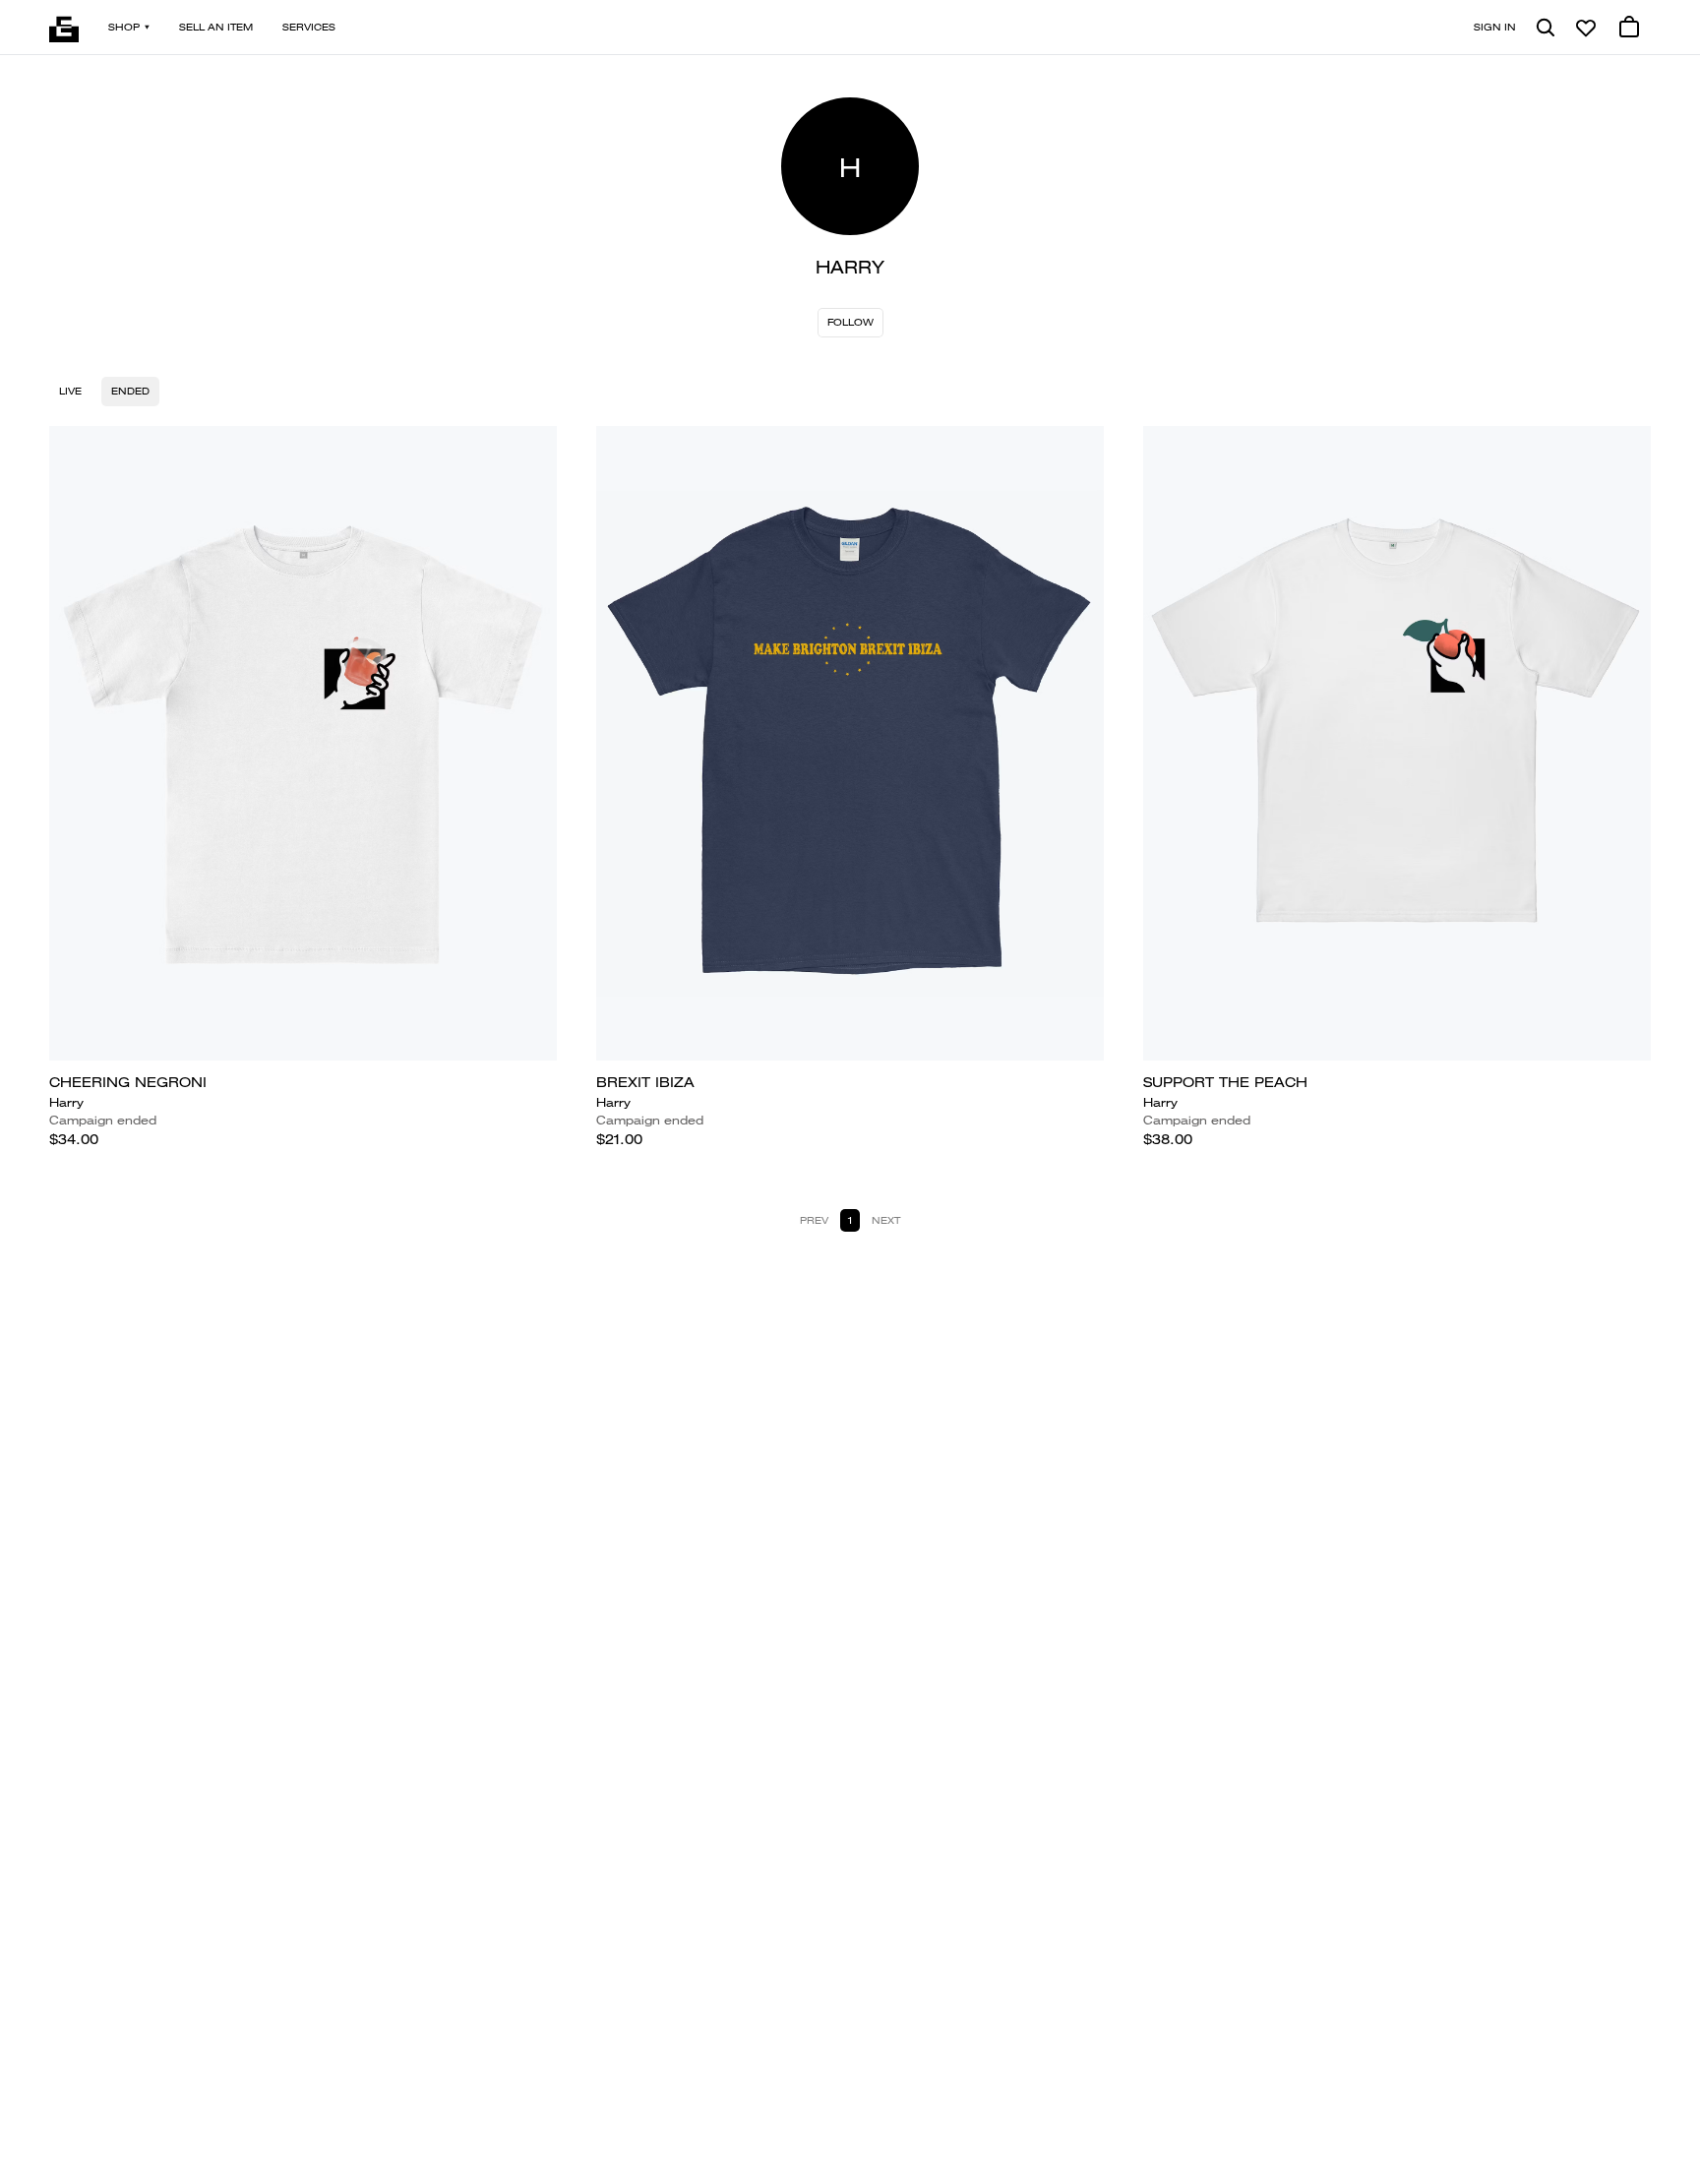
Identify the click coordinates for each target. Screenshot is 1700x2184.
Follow (850, 322)
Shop (124, 27)
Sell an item (216, 27)
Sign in (1495, 27)
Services (309, 27)
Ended (130, 391)
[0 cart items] (1629, 28)
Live (70, 391)
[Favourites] (1586, 28)
